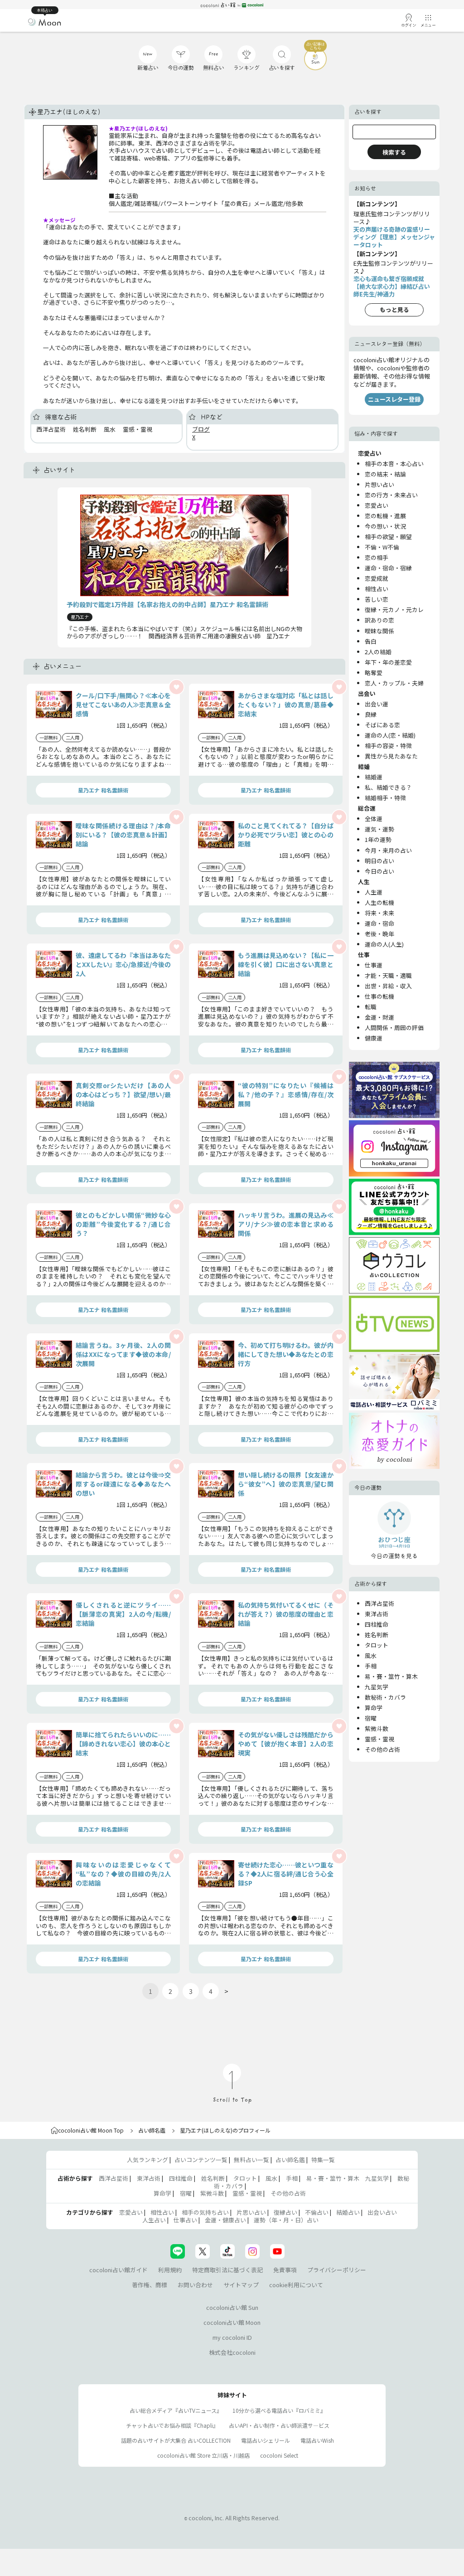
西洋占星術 (379, 1603)
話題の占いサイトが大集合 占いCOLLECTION (176, 2440)
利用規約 (170, 2270)
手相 (371, 1666)
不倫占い (317, 2212)
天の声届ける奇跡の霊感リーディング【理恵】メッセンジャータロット (394, 237)
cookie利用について (296, 2285)
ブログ (201, 429)
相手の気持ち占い (205, 2212)
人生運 (374, 892)
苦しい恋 (377, 599)
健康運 (374, 1038)
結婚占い (348, 2212)
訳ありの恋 (379, 620)
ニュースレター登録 (394, 399)
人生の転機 (379, 902)
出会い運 (377, 704)
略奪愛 (374, 673)
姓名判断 (377, 1635)
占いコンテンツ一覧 (201, 2160)
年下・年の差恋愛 (388, 662)
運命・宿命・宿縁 (388, 568)
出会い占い (382, 2212)
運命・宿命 (379, 923)
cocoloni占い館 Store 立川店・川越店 (203, 2455)
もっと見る (394, 309)
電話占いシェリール (266, 2440)
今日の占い (379, 871)
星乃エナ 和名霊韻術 (103, 790)
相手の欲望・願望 (388, 537)
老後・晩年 (379, 934)
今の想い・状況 (385, 526)
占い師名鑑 (152, 2130)
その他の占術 (382, 1749)
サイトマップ (241, 2285)
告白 (371, 641)
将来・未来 (379, 913)
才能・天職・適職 (388, 975)
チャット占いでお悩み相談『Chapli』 (172, 2425)
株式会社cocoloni (232, 2352)
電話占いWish (317, 2440)
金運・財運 (379, 1017)
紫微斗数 (377, 1728)
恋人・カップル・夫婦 (394, 683)
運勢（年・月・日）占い (286, 2220)
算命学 (374, 1708)
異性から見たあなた (391, 756)
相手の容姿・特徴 (388, 746)
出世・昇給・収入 (388, 986)
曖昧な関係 (379, 631)
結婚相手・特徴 (385, 798)
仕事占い (185, 2220)
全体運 (374, 819)
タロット (377, 1645)
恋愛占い (377, 505)
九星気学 (377, 1687)
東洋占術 (377, 1614)
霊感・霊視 (379, 1739)
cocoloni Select (279, 2455)
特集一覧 (323, 2160)
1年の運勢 (378, 839)
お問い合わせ (195, 2285)
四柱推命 (377, 1624)
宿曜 (371, 1718)
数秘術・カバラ (385, 1697)
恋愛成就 (377, 578)
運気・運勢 (379, 829)
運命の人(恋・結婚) (390, 735)
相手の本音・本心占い (394, 464)
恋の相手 (377, 557)
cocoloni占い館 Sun (232, 2307)
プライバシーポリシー (337, 2270)
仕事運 (374, 965)
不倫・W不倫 (382, 547)
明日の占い (379, 861)
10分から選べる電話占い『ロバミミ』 (279, 2410)
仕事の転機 (379, 996)
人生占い (154, 2220)
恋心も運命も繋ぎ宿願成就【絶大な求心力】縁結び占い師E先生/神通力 (392, 286)
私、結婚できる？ (388, 787)
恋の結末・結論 (385, 474)
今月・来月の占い (388, 850)
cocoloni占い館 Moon (232, 2322)
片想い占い (379, 484)
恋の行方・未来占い (391, 495)
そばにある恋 (382, 725)
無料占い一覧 (251, 2160)
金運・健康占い (225, 2220)
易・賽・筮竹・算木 (391, 1676)
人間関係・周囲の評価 (394, 1028)
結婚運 (374, 777)
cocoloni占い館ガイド (118, 2270)
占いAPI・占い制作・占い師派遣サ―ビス (279, 2425)
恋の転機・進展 (385, 516)
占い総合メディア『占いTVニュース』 (176, 2410)
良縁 (371, 714)
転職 (371, 1007)
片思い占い (251, 2212)
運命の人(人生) (384, 944)
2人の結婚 (378, 652)
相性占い (377, 589)
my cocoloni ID (232, 2337)
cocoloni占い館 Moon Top (91, 2130)
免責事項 (285, 2270)
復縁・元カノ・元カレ (394, 610)
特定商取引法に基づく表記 (227, 2270)
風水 (371, 1655)
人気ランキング (147, 2160)
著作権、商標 (150, 2285)
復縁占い (285, 2212)
